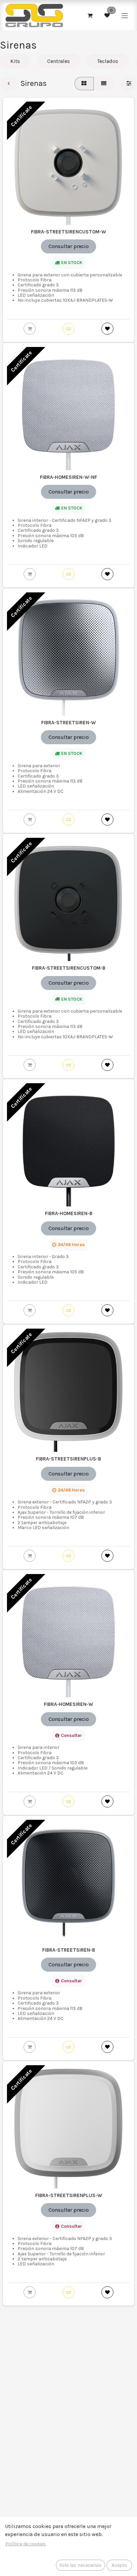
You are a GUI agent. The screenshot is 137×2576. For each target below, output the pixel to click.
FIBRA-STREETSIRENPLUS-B (68, 1459)
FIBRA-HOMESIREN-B (69, 1213)
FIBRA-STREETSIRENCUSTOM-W (68, 232)
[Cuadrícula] (84, 84)
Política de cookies (26, 2544)
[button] (68, 329)
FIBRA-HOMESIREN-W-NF (68, 477)
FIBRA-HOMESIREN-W (68, 1704)
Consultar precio (69, 246)
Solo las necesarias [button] (80, 2565)
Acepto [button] (119, 2565)
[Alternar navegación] (125, 15)
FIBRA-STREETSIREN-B (69, 1950)
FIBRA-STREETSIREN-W (68, 723)
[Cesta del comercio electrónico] (90, 15)
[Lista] (104, 84)
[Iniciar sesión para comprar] (30, 329)
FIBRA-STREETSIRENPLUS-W (69, 2195)
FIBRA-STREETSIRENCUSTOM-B (69, 968)
